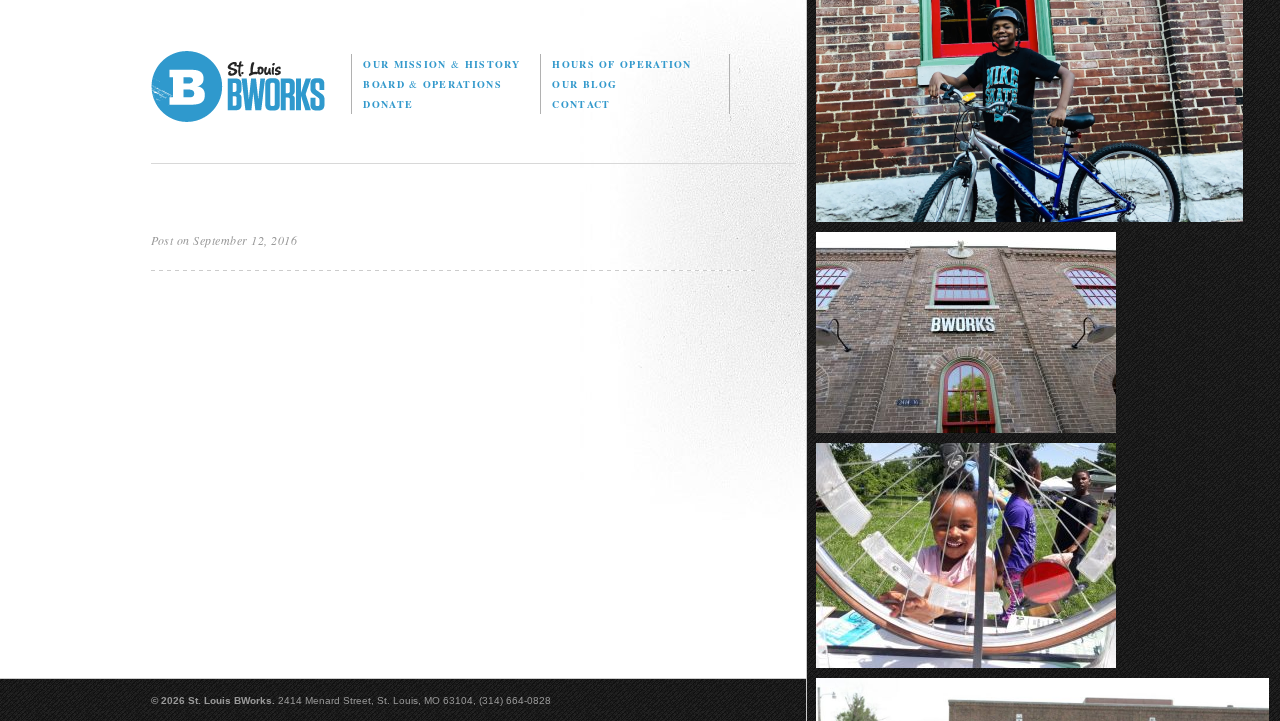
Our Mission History (441, 64)
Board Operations (432, 84)
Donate (388, 104)
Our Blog (584, 84)
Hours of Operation (621, 64)
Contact (581, 104)
